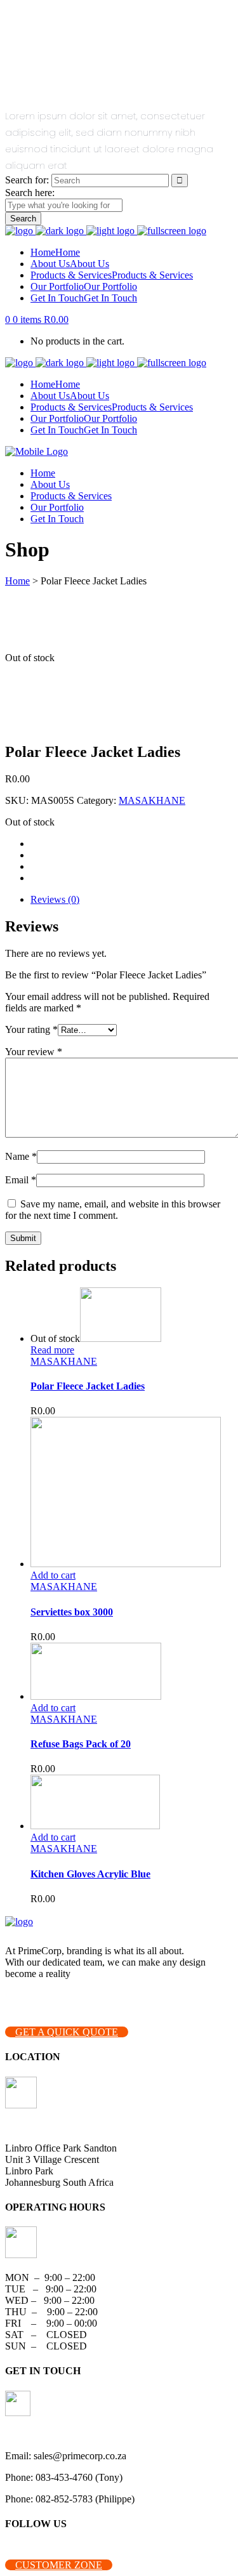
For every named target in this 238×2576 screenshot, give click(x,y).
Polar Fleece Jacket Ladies (88, 1386)
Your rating (31, 1029)
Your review (34, 1052)
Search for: (27, 180)
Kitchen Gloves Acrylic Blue (90, 1874)
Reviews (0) (55, 899)
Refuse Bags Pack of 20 (81, 1744)
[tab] (132, 900)
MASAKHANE (152, 800)
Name (21, 1156)
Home (17, 581)
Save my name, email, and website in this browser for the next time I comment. (113, 1210)
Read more (52, 1350)
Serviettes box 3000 (72, 1612)
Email (21, 1180)
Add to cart (53, 1575)
